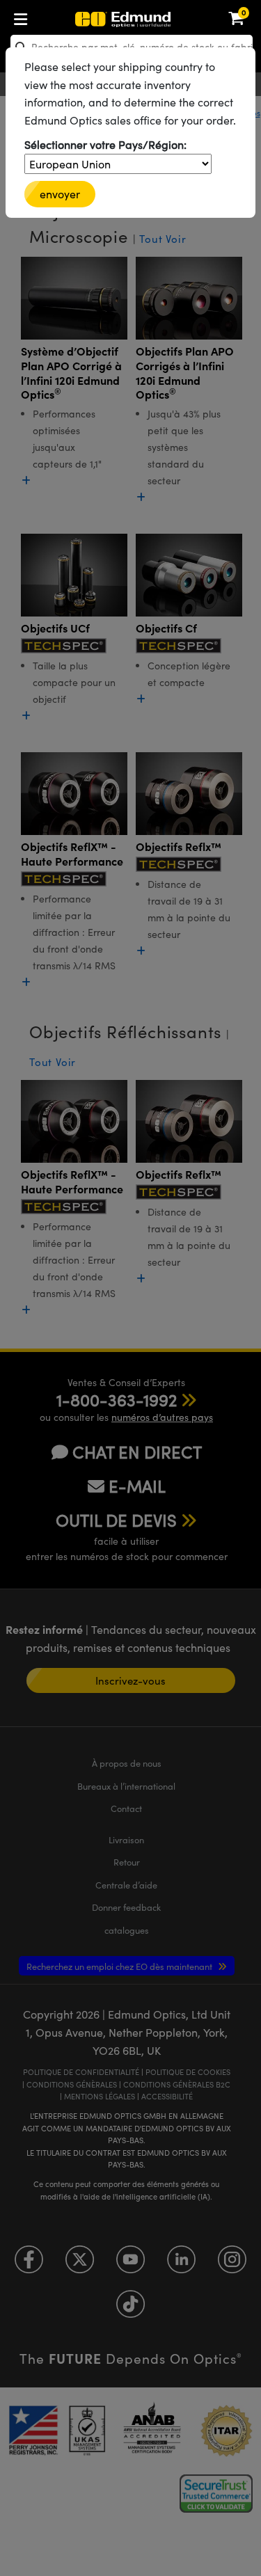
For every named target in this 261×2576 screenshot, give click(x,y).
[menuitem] (67, 16)
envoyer (60, 194)
